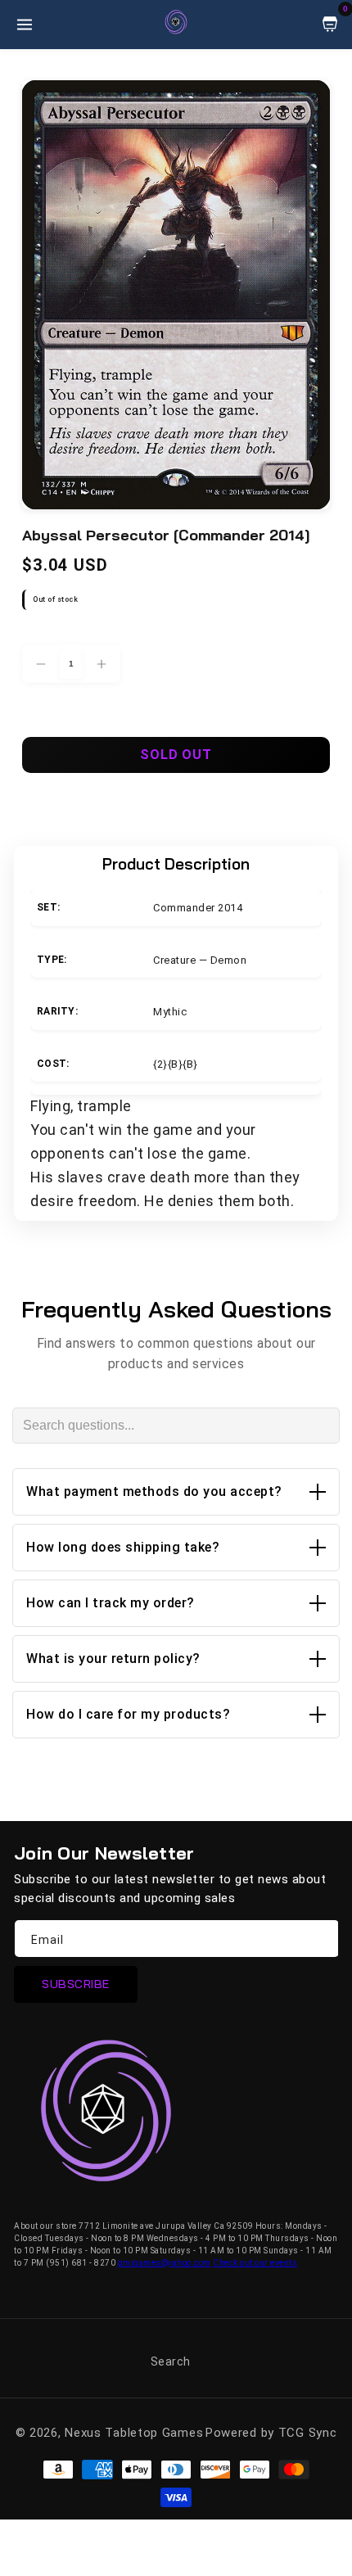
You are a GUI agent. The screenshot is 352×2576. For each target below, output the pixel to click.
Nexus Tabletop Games (134, 2433)
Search (171, 2361)
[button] (176, 1492)
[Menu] (25, 25)
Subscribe (76, 1984)
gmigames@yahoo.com (165, 2263)
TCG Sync (308, 2433)
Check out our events (255, 2263)
